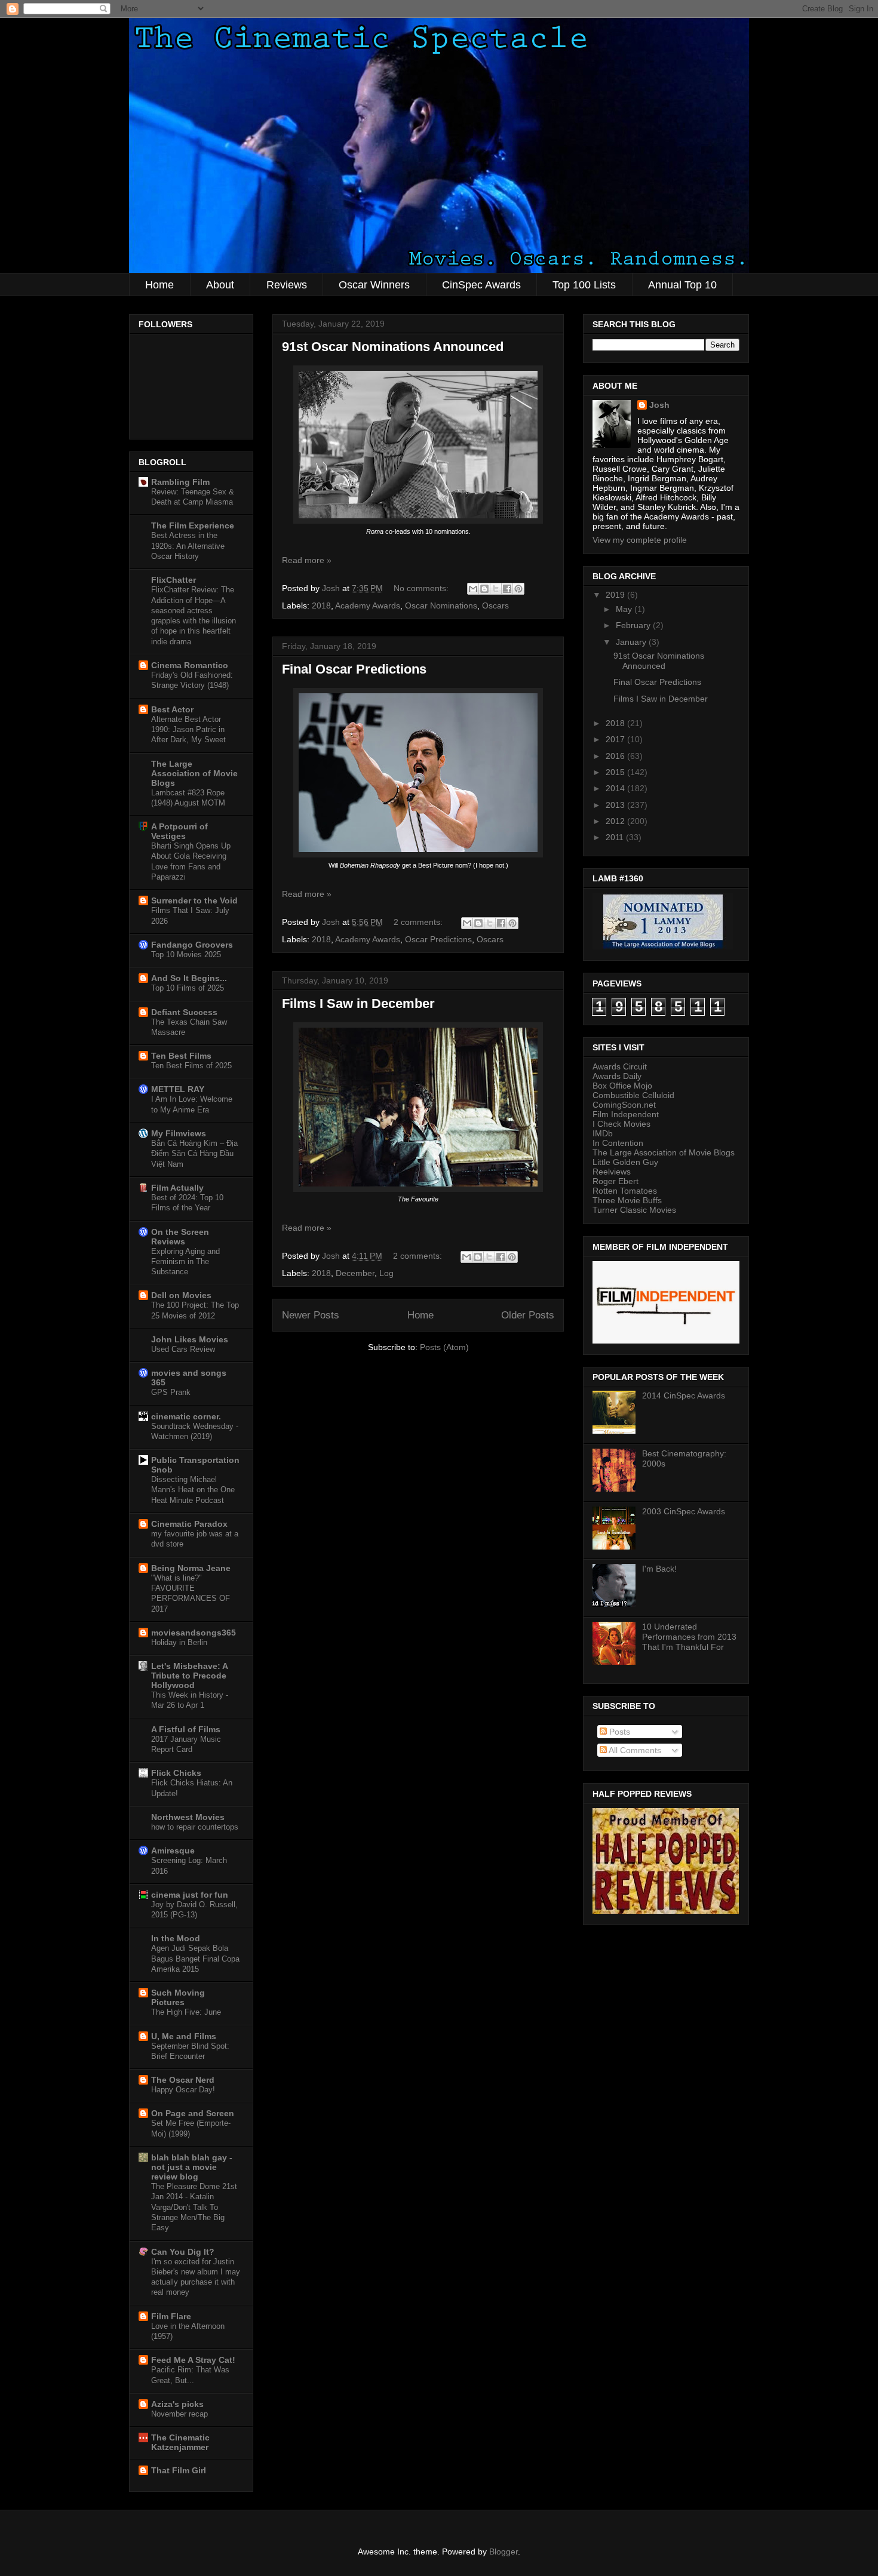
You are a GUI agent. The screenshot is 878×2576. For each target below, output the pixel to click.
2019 (616, 595)
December (355, 1273)
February (634, 625)
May (625, 609)
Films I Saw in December (358, 1003)
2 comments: (419, 922)
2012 (616, 821)
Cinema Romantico (190, 665)
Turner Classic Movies (634, 1210)
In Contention (618, 1143)
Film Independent (626, 1114)
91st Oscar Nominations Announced (393, 347)
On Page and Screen (193, 2113)
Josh (659, 405)
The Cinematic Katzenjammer (180, 2442)
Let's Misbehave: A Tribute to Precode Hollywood (189, 1676)
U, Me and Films (184, 2036)
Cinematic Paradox (189, 1524)
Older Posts (528, 1315)
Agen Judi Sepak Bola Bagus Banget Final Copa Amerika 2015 (195, 1959)
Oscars (495, 605)
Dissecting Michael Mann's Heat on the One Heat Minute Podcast (193, 1490)
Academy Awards (368, 605)
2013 (616, 805)
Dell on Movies (181, 1295)
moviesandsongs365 (194, 1633)
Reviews (287, 285)
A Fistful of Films (186, 1729)
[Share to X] (496, 589)
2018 (321, 605)
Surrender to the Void (194, 900)
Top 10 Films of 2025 (188, 988)
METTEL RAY (178, 1089)
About (220, 285)
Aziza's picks (177, 2404)
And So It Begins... (189, 978)
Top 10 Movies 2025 (186, 955)
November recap (179, 2414)
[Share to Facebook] (507, 589)
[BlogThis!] (484, 589)
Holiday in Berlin (179, 1642)
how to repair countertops (195, 1827)
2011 (616, 837)
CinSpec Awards (481, 285)
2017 (616, 739)
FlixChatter (174, 580)
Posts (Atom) (444, 1347)
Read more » (307, 560)
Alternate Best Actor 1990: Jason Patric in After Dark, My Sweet (188, 730)
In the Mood (176, 1938)
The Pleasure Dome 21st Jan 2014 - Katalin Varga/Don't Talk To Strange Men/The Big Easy (194, 2207)
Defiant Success (184, 1012)
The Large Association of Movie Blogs (194, 773)
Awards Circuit (620, 1066)
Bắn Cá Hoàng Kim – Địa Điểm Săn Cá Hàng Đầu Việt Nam (194, 1154)
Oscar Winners (374, 285)
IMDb (603, 1133)
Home (159, 285)
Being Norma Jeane (191, 1568)
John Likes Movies (190, 1339)
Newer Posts (311, 1315)
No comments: (422, 588)
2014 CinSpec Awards (684, 1395)
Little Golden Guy (625, 1162)
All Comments (634, 1750)
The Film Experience (193, 525)
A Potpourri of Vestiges (179, 831)
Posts (618, 1732)
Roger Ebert (615, 1181)
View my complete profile (640, 540)
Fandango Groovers (192, 945)
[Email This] (473, 589)
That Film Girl (179, 2470)
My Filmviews (179, 1133)
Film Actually (177, 1188)
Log (386, 1273)
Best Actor (172, 709)
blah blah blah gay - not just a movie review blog (192, 2167)
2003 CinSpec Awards (684, 1511)
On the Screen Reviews (180, 1237)
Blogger (504, 2552)
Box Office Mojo (622, 1086)
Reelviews (612, 1172)
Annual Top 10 (682, 285)
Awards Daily (617, 1076)
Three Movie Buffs (627, 1200)
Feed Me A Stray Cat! (193, 2360)
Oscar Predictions (438, 939)
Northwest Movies (188, 1817)
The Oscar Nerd (183, 2080)
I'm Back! (659, 1569)
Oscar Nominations (441, 605)
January (632, 642)
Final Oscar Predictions (354, 669)
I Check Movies (621, 1124)
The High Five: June (186, 2012)
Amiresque (173, 1850)
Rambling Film (180, 482)
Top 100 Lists (584, 285)
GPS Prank (171, 1392)
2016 (616, 756)
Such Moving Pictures (178, 1997)
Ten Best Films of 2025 (191, 1066)
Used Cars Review (183, 1349)
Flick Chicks (176, 1773)
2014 (616, 788)
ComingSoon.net (624, 1105)
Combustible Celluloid (633, 1095)
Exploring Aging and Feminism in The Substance (185, 1262)
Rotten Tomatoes (625, 1191)
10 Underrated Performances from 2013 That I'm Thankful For (689, 1637)
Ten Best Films (181, 1056)
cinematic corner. (186, 1416)
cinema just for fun (190, 1895)
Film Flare (171, 2316)
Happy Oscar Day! (183, 2090)
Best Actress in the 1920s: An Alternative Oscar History (188, 546)
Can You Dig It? (183, 2252)
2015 (616, 772)
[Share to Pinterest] (518, 589)
